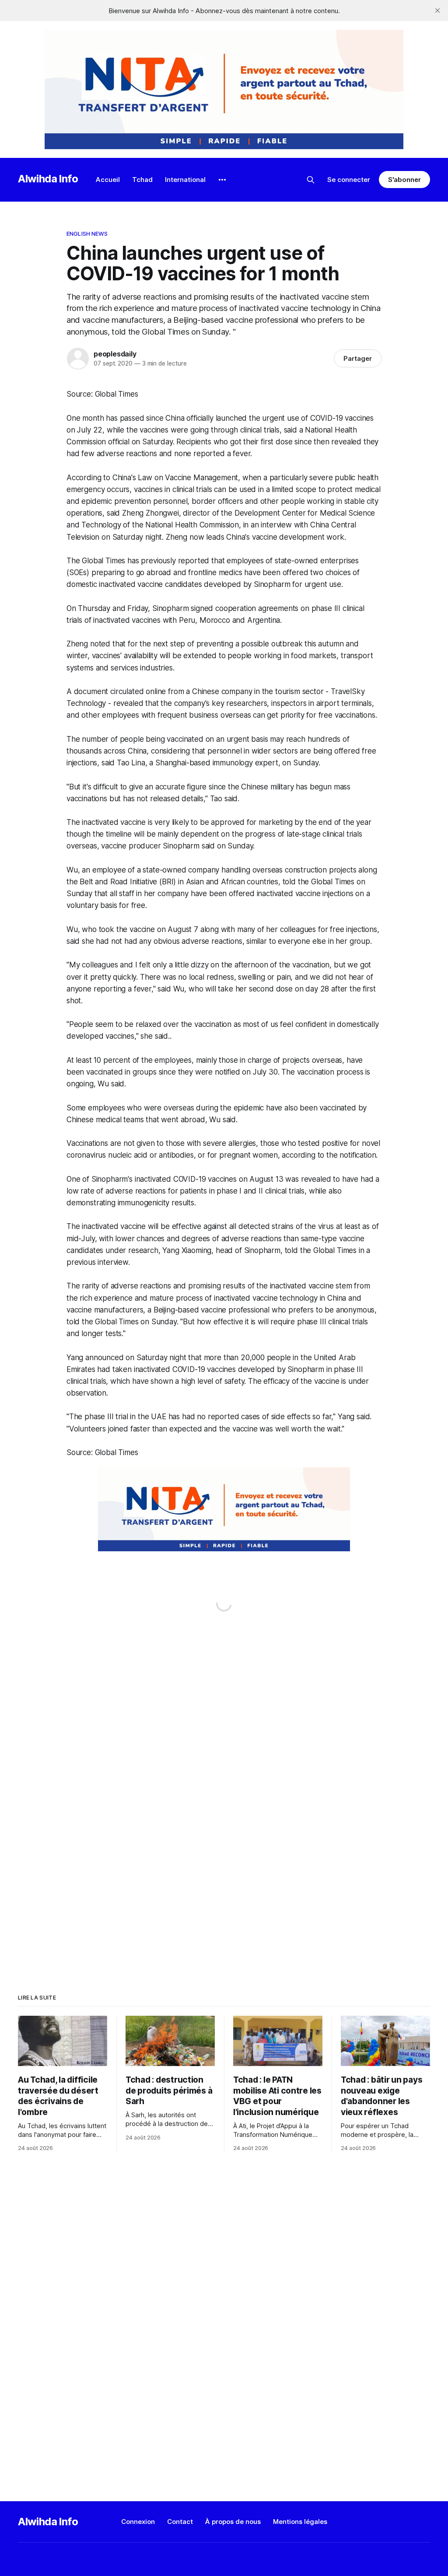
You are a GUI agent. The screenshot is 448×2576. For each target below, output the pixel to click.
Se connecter (349, 180)
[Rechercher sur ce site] (311, 180)
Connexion (138, 2522)
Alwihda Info (48, 179)
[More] (222, 180)
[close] (437, 10)
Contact (180, 2522)
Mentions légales (300, 2522)
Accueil (108, 180)
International (185, 180)
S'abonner (404, 180)
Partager (358, 358)
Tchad (142, 180)
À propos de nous (233, 2522)
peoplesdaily (115, 354)
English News (87, 234)
